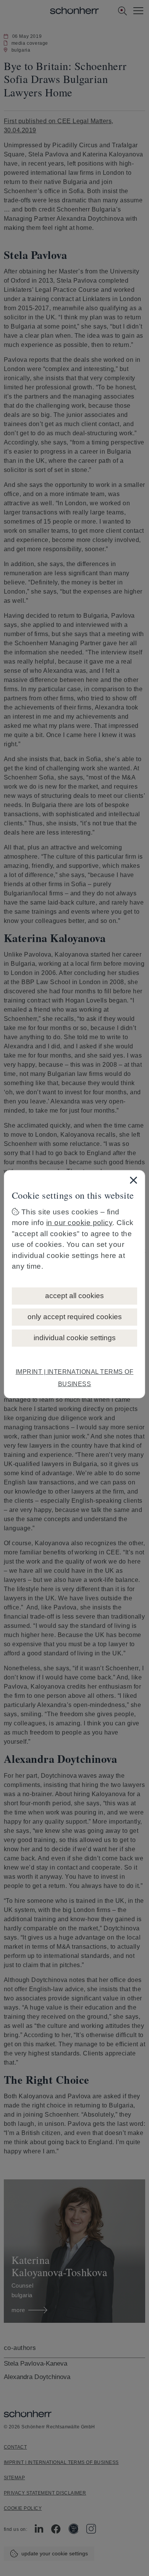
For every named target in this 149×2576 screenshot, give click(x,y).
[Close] (133, 1180)
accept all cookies (74, 1296)
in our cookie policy (79, 1223)
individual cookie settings (75, 1338)
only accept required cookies (75, 1317)
